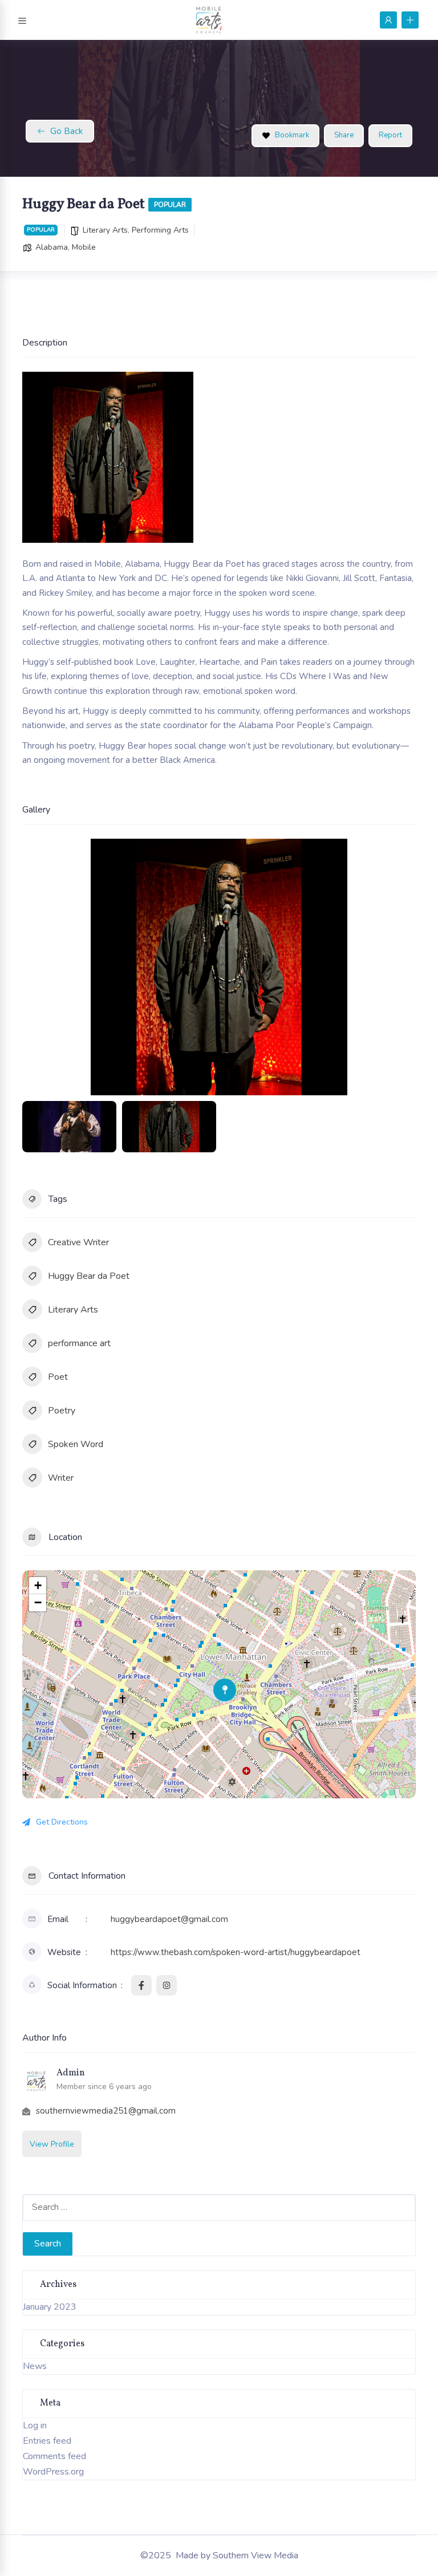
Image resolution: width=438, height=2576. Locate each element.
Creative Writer (78, 1242)
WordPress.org (53, 2472)
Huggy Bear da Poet (89, 1276)
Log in (35, 2425)
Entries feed (47, 2441)
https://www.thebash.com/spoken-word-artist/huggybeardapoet (236, 1952)
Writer (61, 1478)
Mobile (84, 247)
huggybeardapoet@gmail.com (169, 1919)
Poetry (62, 1411)
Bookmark (292, 135)
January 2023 (50, 2307)
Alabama (52, 247)
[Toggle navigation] (22, 19)
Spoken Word (76, 1444)
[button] (39, 967)
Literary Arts (105, 230)
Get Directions (62, 1822)
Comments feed (54, 2456)
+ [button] (38, 1585)
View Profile (52, 2144)
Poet (58, 1377)
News (35, 2366)
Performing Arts (160, 230)
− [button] (38, 1602)
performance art (79, 1343)
